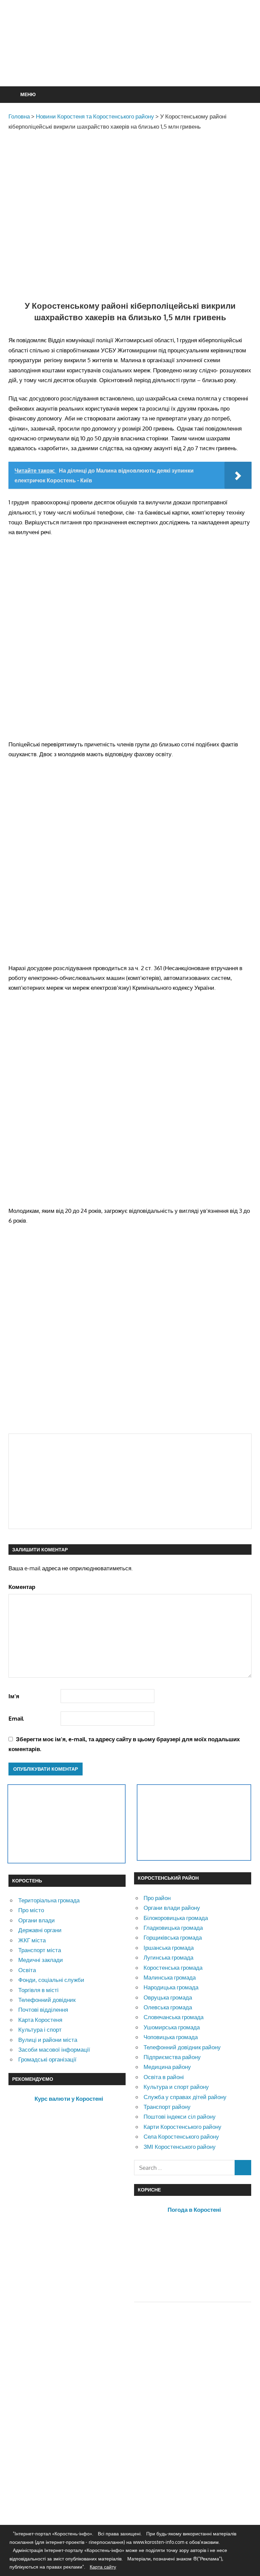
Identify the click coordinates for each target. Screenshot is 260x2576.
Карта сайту (103, 2567)
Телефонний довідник (47, 2000)
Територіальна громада (49, 1900)
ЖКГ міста (32, 1940)
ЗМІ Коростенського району (180, 2147)
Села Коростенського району (181, 2136)
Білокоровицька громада (176, 1918)
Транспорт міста (40, 1950)
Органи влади (37, 1920)
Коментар (22, 1587)
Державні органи (40, 1930)
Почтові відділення (43, 2010)
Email (16, 1718)
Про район (157, 1898)
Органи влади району (172, 1908)
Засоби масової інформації (54, 2049)
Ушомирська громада (172, 2027)
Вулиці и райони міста (48, 2040)
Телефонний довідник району (182, 2047)
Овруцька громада (168, 1997)
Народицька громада (171, 1987)
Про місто (31, 1910)
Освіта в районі (164, 2077)
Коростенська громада (173, 1968)
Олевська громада (168, 2007)
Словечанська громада (174, 2017)
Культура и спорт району (176, 2087)
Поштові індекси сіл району (180, 2116)
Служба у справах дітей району (185, 2097)
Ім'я (14, 1696)
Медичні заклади (41, 1960)
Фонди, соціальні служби (51, 1980)
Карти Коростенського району (182, 2127)
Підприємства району (172, 2057)
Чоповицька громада (171, 2037)
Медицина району (167, 2067)
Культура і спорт (40, 2029)
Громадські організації (47, 2059)
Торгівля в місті (38, 1990)
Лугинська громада (168, 1957)
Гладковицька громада (173, 1928)
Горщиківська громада (173, 1937)
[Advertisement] (132, 60)
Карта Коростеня (40, 2020)
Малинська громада (170, 1977)
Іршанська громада (169, 1948)
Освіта (27, 1970)
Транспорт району (167, 2107)
